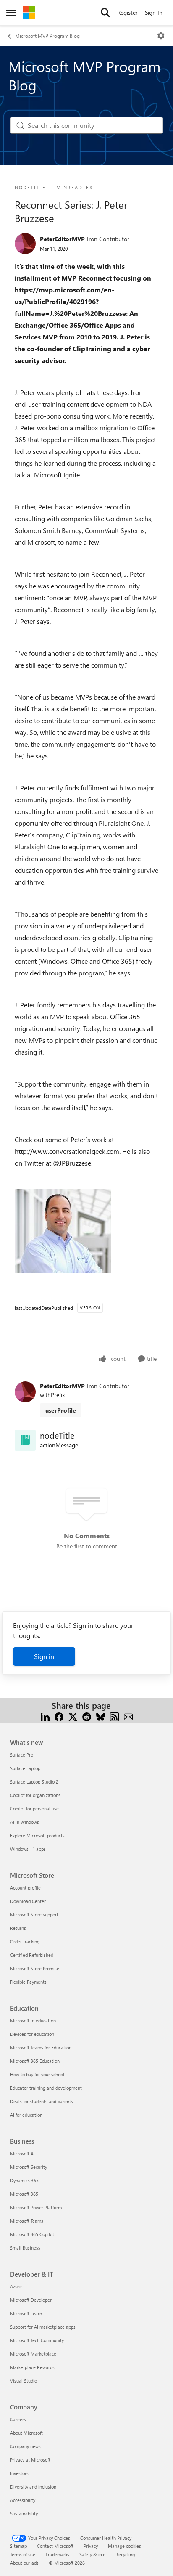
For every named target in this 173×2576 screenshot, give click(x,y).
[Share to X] (73, 1716)
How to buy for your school (37, 2074)
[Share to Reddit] (87, 1716)
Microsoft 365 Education (35, 2061)
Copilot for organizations (35, 1795)
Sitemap (18, 2546)
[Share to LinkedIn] (45, 1716)
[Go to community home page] (29, 13)
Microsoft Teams (27, 2221)
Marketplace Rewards (32, 2367)
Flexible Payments (28, 1982)
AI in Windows (25, 1822)
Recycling (125, 2554)
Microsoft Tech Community (37, 2340)
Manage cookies (125, 2546)
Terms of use (23, 2554)
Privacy (91, 2546)
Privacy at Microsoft (30, 2460)
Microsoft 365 (24, 2194)
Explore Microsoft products (37, 1835)
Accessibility (23, 2500)
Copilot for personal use (34, 1809)
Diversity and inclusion (33, 2487)
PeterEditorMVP (62, 239)
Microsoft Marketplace (33, 2354)
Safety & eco (92, 2554)
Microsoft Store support (34, 1915)
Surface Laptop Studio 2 (34, 1782)
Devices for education (32, 2034)
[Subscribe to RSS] (114, 1716)
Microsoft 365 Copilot (32, 2234)
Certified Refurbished (32, 1955)
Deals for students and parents (42, 2101)
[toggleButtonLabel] (161, 36)
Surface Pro (22, 1755)
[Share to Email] (128, 1716)
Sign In (154, 12)
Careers (18, 2419)
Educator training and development (46, 2088)
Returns (18, 1928)
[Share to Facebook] (59, 1716)
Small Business (25, 2248)
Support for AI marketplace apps (43, 2327)
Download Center (28, 1901)
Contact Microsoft (55, 2546)
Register (127, 12)
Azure (16, 2286)
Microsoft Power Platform (36, 2207)
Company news (25, 2446)
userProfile (61, 1410)
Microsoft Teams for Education (41, 2047)
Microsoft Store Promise (35, 1968)
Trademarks (57, 2554)
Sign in (44, 1656)
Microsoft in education (33, 2021)
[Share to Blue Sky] (101, 1716)
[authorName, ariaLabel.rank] (25, 244)
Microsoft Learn (26, 2313)
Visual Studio (24, 2381)
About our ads (24, 2563)
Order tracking (25, 1941)
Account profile (25, 1888)
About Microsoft (26, 2433)
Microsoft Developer (31, 2300)
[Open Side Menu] (11, 13)
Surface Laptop (25, 1768)
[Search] (105, 13)
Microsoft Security (29, 2167)
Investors (19, 2473)
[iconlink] (25, 1440)
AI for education (26, 2115)
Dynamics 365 (24, 2180)
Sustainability (24, 2514)
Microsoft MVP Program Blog (47, 36)
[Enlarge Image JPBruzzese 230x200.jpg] (63, 1231)
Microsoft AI (22, 2153)
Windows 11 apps (28, 1849)
